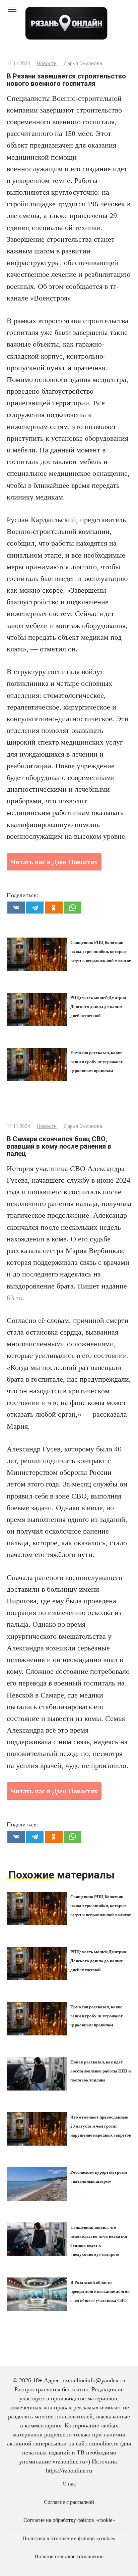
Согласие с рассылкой (69, 2502)
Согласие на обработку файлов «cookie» (69, 2520)
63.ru (14, 1298)
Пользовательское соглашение (69, 2557)
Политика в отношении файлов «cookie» (69, 2539)
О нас (69, 2484)
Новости (47, 64)
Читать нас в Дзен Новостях (54, 862)
